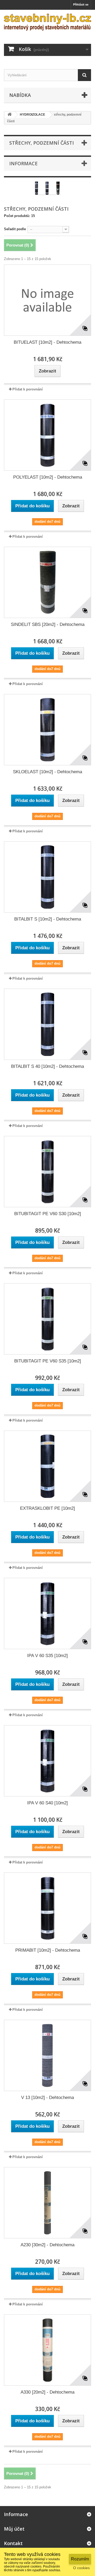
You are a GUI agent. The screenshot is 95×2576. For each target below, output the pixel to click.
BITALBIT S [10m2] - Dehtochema (48, 919)
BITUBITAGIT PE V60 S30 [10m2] (48, 1214)
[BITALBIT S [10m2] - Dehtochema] (47, 877)
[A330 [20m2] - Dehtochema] (47, 2350)
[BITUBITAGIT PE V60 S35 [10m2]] (47, 1319)
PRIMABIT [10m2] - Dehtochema (48, 1950)
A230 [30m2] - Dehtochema (47, 2245)
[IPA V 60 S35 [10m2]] (47, 1613)
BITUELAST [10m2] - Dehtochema (47, 342)
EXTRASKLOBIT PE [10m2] (47, 1508)
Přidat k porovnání (28, 389)
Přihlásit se (81, 4)
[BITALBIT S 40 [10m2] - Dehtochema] (47, 1024)
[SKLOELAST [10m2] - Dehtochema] (47, 730)
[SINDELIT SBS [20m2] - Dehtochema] (47, 582)
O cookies (81, 2568)
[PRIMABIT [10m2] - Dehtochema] (47, 1908)
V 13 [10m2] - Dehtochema (47, 2098)
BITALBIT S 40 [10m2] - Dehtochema (47, 1066)
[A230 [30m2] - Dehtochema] (47, 2203)
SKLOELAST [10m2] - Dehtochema (47, 772)
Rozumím (80, 2559)
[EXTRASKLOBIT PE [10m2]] (47, 1466)
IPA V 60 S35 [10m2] (47, 1656)
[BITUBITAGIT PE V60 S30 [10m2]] (47, 1172)
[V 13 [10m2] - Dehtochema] (47, 2055)
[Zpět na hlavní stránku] (9, 115)
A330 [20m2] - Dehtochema (47, 2392)
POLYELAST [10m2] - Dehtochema (48, 477)
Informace (23, 163)
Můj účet (14, 2529)
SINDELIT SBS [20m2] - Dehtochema (48, 624)
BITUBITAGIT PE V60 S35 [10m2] (48, 1361)
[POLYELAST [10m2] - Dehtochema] (47, 435)
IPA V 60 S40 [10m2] (47, 1803)
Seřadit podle (15, 229)
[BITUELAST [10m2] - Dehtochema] (47, 300)
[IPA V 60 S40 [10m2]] (47, 1761)
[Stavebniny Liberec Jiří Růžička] (47, 22)
